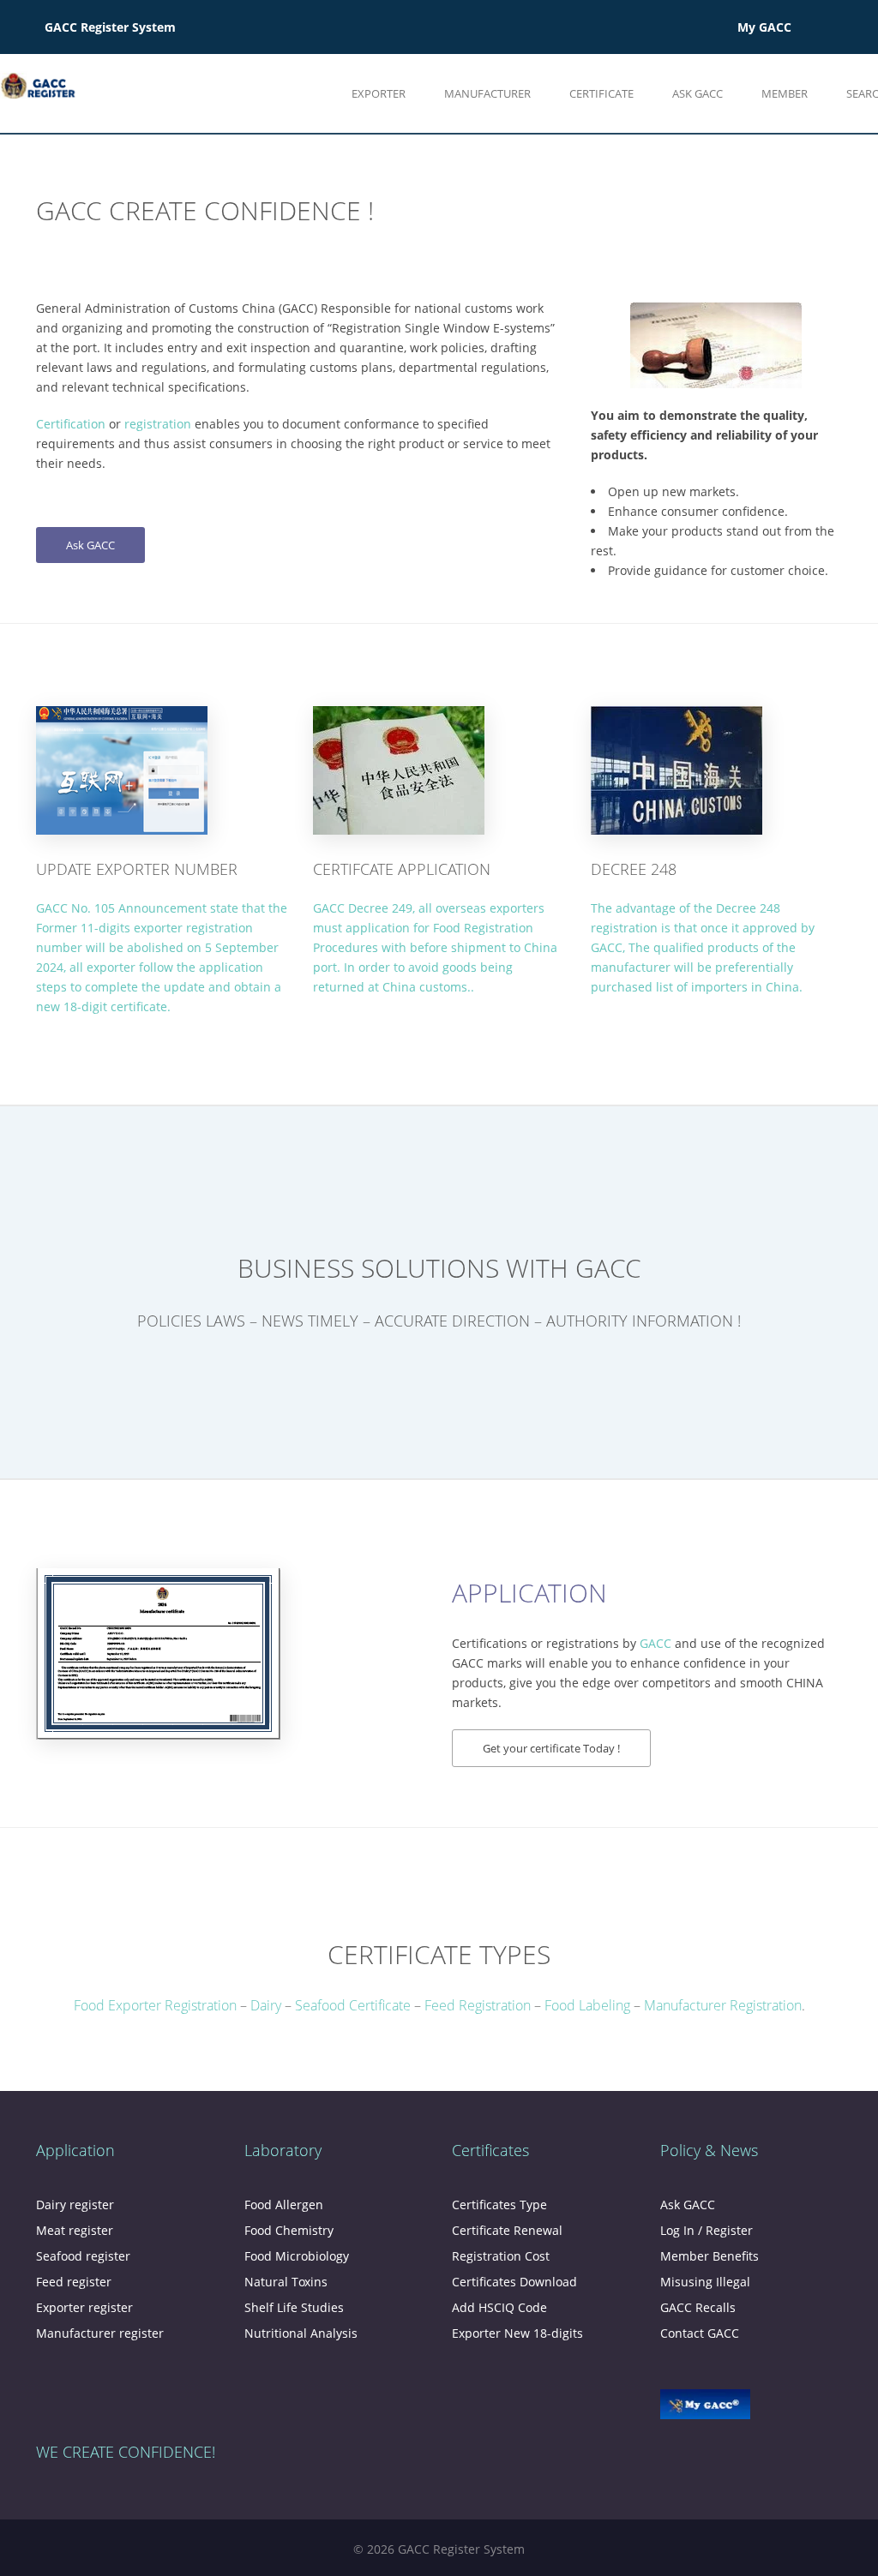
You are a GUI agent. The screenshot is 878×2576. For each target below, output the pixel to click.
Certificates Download (514, 2282)
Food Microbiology (297, 2256)
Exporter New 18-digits (517, 2333)
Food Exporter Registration (155, 2005)
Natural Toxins (286, 2282)
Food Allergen (284, 2205)
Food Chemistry (289, 2230)
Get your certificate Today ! (551, 1748)
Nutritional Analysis (301, 2333)
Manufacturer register (100, 2333)
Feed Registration (478, 2005)
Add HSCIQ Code (499, 2307)
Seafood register (83, 2256)
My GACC (764, 27)
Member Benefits (710, 2256)
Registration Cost (501, 2256)
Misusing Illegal (705, 2282)
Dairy (268, 2005)
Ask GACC (90, 545)
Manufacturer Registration (723, 2005)
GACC (655, 1643)
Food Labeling (587, 2005)
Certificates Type (499, 2205)
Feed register (74, 2282)
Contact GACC (700, 2333)
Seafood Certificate (353, 2005)
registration (158, 424)
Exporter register (84, 2307)
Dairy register (75, 2205)
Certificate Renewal (507, 2230)
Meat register (75, 2230)
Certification (71, 424)
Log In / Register (707, 2230)
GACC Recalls (698, 2307)
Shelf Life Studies (294, 2307)
